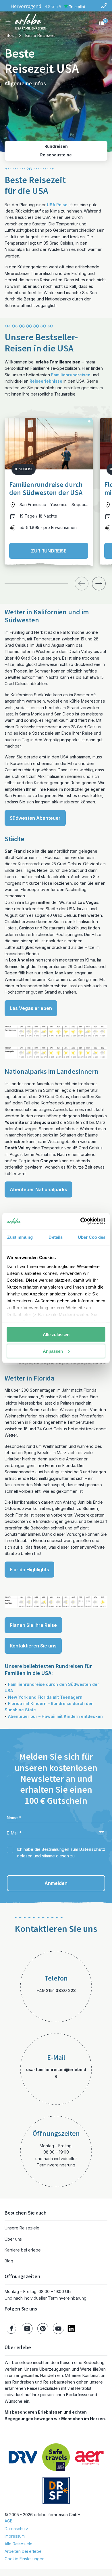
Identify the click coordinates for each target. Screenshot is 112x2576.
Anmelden (56, 1883)
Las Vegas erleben (31, 1008)
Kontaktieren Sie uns (33, 1646)
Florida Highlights (29, 1570)
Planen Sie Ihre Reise (33, 1625)
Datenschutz (92, 1849)
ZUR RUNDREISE (49, 551)
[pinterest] (43, 2329)
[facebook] (11, 2329)
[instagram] (27, 2329)
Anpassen (53, 1351)
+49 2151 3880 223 (56, 1990)
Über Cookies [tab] (92, 1237)
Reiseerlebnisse (46, 381)
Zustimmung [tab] (20, 1237)
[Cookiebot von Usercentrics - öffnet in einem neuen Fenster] (81, 1221)
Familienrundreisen (71, 375)
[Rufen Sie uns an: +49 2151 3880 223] (104, 6)
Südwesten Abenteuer (35, 818)
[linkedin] (71, 2329)
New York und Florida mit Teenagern (45, 1697)
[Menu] (8, 23)
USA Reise (57, 205)
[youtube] (58, 2329)
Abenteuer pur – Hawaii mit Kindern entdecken (55, 1716)
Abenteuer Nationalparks (38, 1189)
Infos (9, 35)
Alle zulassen (56, 1334)
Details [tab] (56, 1237)
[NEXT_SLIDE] (99, 584)
